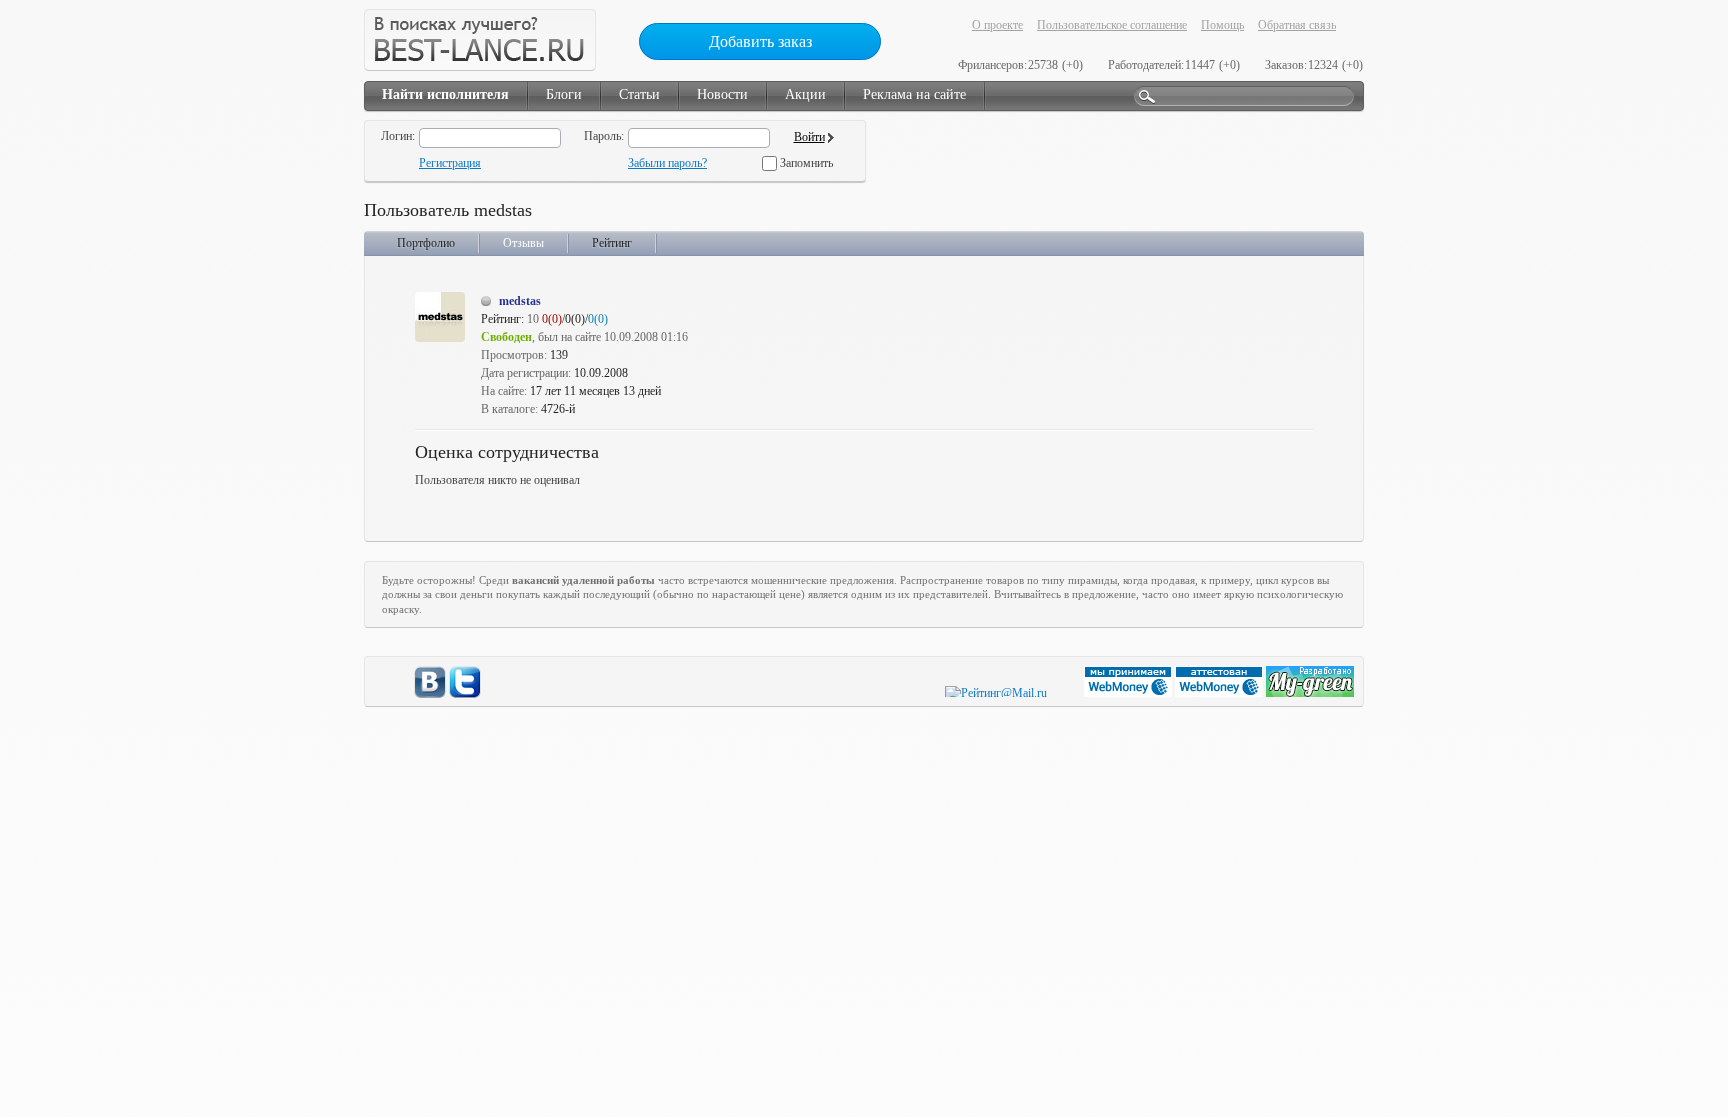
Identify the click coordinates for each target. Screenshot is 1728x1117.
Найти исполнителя (445, 94)
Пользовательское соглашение (1112, 25)
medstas (520, 301)
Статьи (639, 94)
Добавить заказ (760, 41)
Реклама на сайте (914, 94)
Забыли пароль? (667, 163)
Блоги (564, 94)
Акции (805, 94)
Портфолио (426, 243)
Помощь (1222, 25)
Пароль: (604, 136)
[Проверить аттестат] (1220, 693)
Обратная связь (1297, 25)
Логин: (398, 136)
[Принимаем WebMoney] (1129, 693)
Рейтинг (612, 243)
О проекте (997, 25)
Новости (722, 94)
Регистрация (450, 163)
